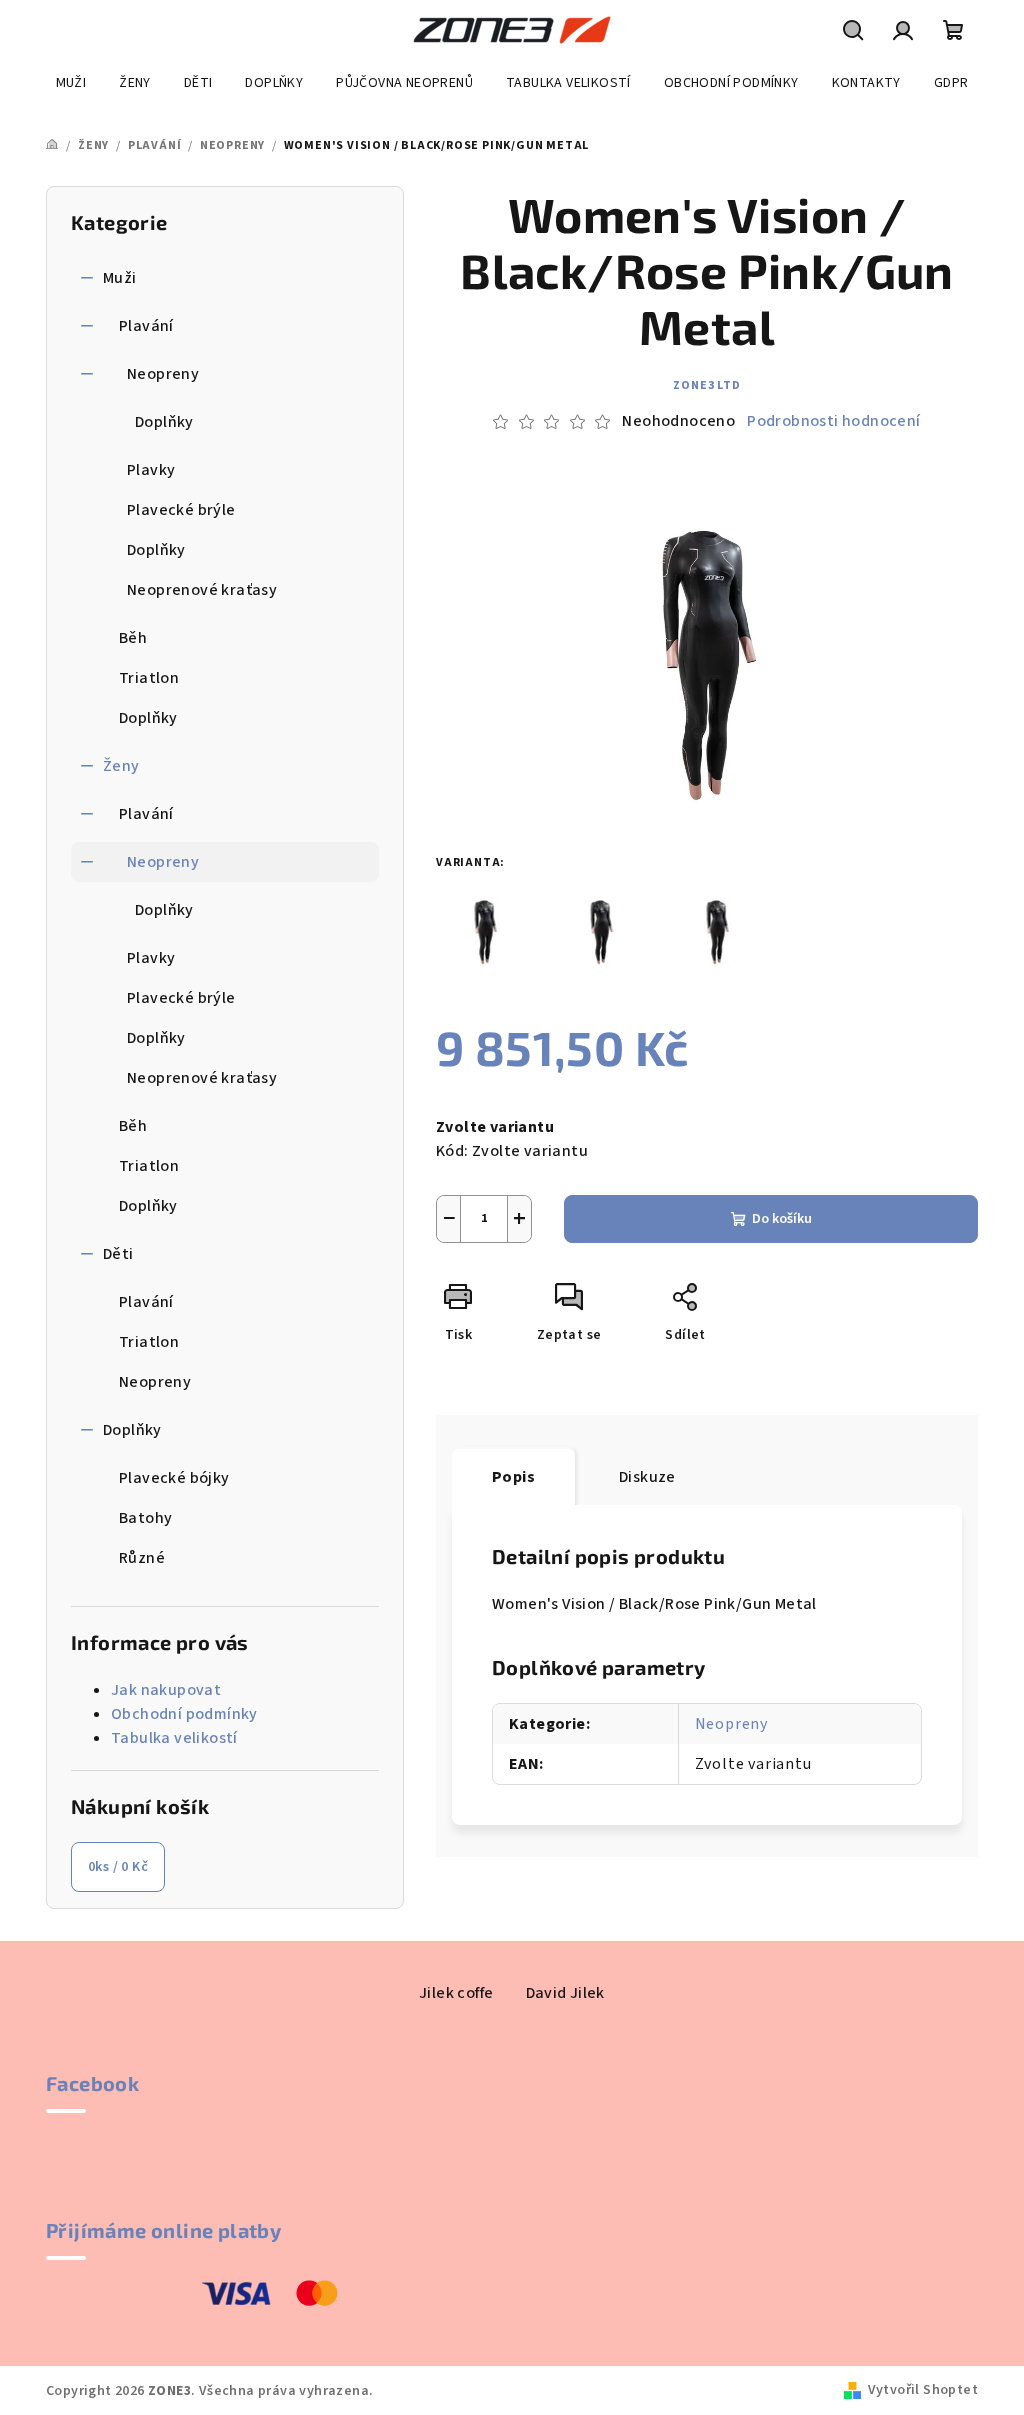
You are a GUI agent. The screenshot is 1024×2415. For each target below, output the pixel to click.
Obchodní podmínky (184, 1714)
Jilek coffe (456, 1993)
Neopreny (163, 374)
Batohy (145, 1518)
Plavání (146, 326)
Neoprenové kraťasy (202, 590)
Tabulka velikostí (174, 1738)
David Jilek (565, 1993)
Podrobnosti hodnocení (833, 421)
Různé (142, 1558)
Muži (120, 278)
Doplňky (164, 422)
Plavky (151, 470)
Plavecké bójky (174, 1478)
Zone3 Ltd (706, 385)
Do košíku (782, 1219)
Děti (118, 1254)
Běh (133, 638)
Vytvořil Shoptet (923, 2390)
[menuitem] (71, 83)
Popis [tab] (513, 1477)
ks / (118, 1867)
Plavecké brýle (181, 510)
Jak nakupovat (166, 1690)
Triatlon (149, 678)
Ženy (121, 766)
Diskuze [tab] (647, 1477)
